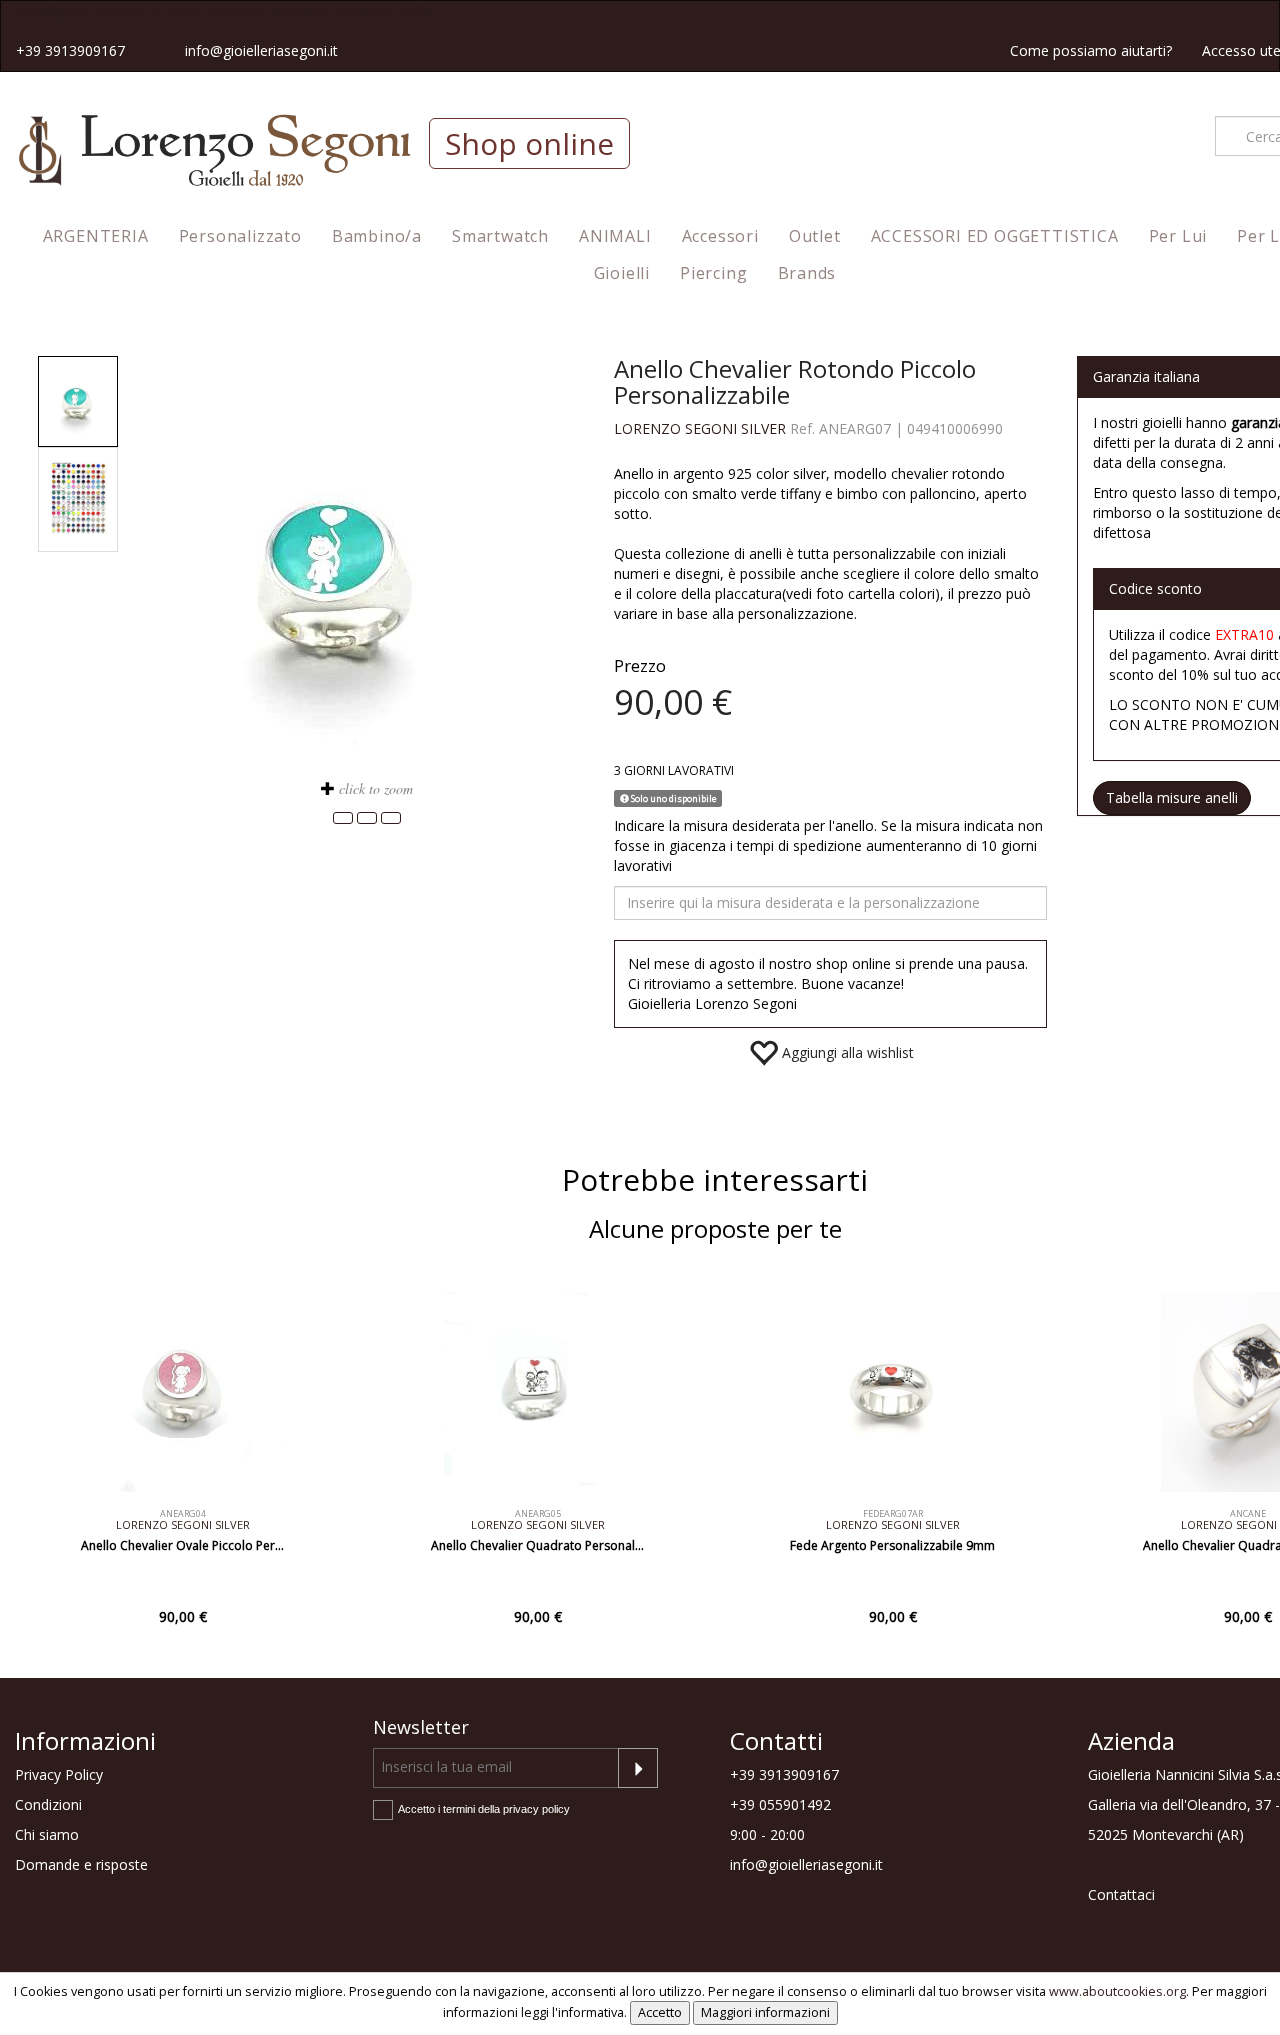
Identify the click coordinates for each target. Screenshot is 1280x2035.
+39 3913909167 (70, 50)
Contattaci (1121, 1894)
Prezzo (640, 665)
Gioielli (622, 273)
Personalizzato (240, 236)
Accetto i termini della (484, 1809)
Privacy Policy (59, 1774)
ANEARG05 (538, 1513)
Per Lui (1178, 236)
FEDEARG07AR (893, 1513)
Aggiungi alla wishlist (846, 1052)
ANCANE (1248, 1513)
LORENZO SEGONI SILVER (700, 428)
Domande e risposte (81, 1864)
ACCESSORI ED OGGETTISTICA (995, 236)
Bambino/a (377, 236)
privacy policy (536, 1809)
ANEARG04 (183, 1513)
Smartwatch (500, 236)
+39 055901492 (780, 1804)
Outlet (815, 236)
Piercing (713, 273)
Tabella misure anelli (1172, 797)
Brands (807, 273)
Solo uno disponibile (673, 798)
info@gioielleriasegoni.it (261, 50)
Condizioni (48, 1804)
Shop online (529, 143)
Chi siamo (47, 1834)
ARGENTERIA (96, 236)
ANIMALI (615, 236)
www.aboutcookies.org (1117, 1991)
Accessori (720, 236)
